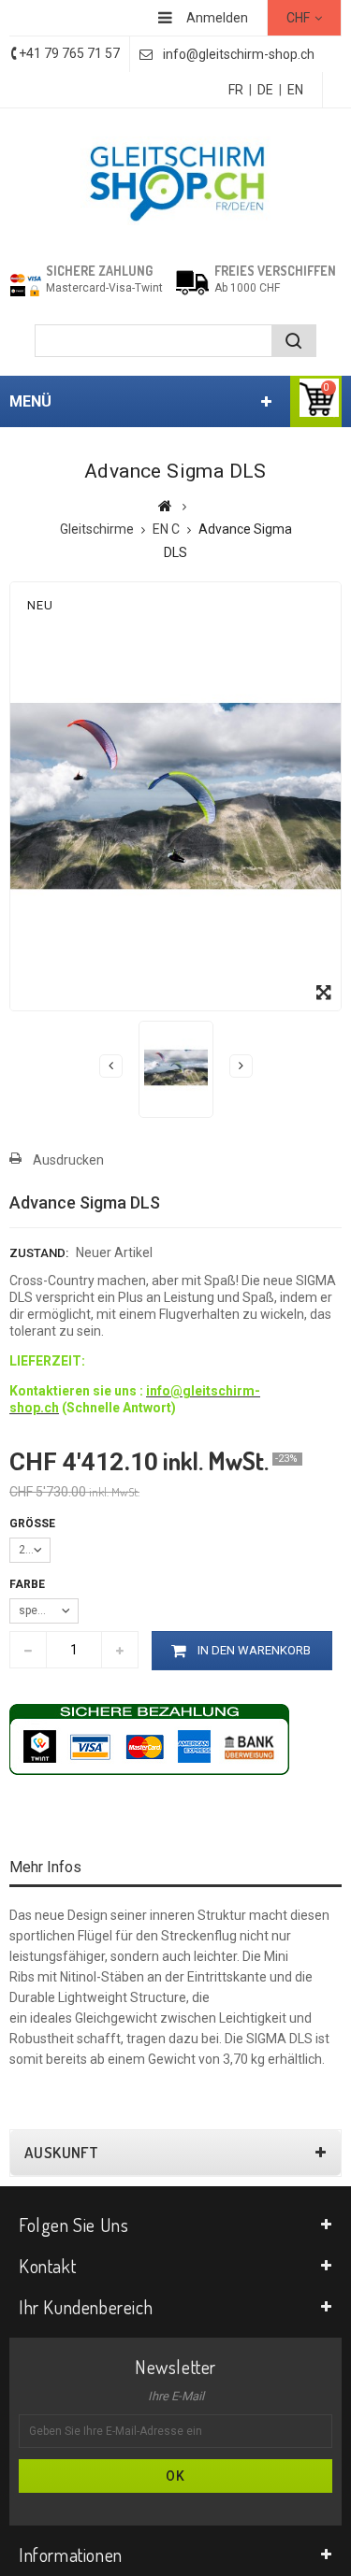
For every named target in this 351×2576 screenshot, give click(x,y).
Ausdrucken (68, 1160)
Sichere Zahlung (99, 271)
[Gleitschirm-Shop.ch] (176, 181)
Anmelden (217, 18)
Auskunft (61, 2153)
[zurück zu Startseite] (165, 506)
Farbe (29, 1584)
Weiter (241, 1066)
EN (295, 90)
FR (236, 90)
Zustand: (39, 1253)
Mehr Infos (45, 1867)
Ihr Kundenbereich (86, 2307)
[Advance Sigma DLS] (176, 1067)
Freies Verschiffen (275, 271)
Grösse (34, 1524)
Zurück (111, 1066)
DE (265, 90)
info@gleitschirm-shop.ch (239, 54)
